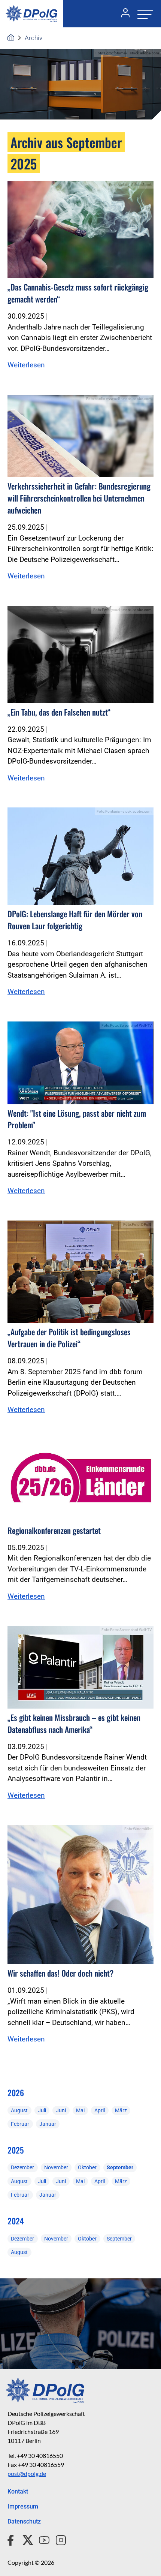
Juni (61, 2110)
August (19, 2110)
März (121, 2110)
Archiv (34, 38)
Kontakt (18, 2491)
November (56, 2167)
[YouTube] (41, 2539)
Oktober (87, 2167)
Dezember (22, 2167)
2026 (16, 2093)
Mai (80, 2110)
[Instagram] (58, 2539)
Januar (48, 2124)
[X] (25, 2539)
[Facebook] (12, 2539)
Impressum (23, 2506)
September (120, 2167)
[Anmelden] (122, 14)
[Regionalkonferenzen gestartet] (80, 1480)
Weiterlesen (26, 365)
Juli (42, 2110)
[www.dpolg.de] (11, 38)
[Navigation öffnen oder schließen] (143, 14)
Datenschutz (24, 2521)
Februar (20, 2124)
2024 (16, 2221)
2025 (16, 2150)
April (100, 2110)
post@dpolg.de (27, 2473)
